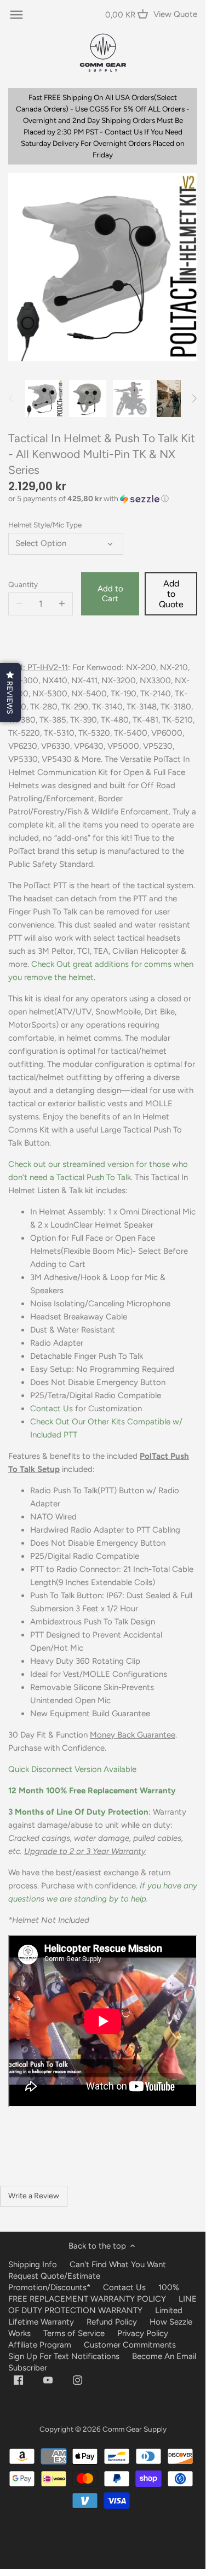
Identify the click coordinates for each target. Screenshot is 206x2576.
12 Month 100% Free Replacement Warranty (93, 1791)
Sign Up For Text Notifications (64, 2356)
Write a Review (34, 2196)
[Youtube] (48, 2380)
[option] (44, 398)
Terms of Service (75, 2333)
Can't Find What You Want (118, 2264)
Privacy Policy (143, 2333)
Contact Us (51, 1409)
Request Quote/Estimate (54, 2276)
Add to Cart (110, 594)
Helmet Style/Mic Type (45, 525)
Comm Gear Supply (135, 2429)
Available (72, 1769)
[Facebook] (18, 2380)
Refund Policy (112, 2322)
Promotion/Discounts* (49, 2287)
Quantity (23, 584)
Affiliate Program (40, 2345)
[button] (103, 499)
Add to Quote (171, 594)
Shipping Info (33, 2264)
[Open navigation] (16, 15)
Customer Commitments (130, 2345)
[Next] (194, 398)
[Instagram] (78, 2380)
